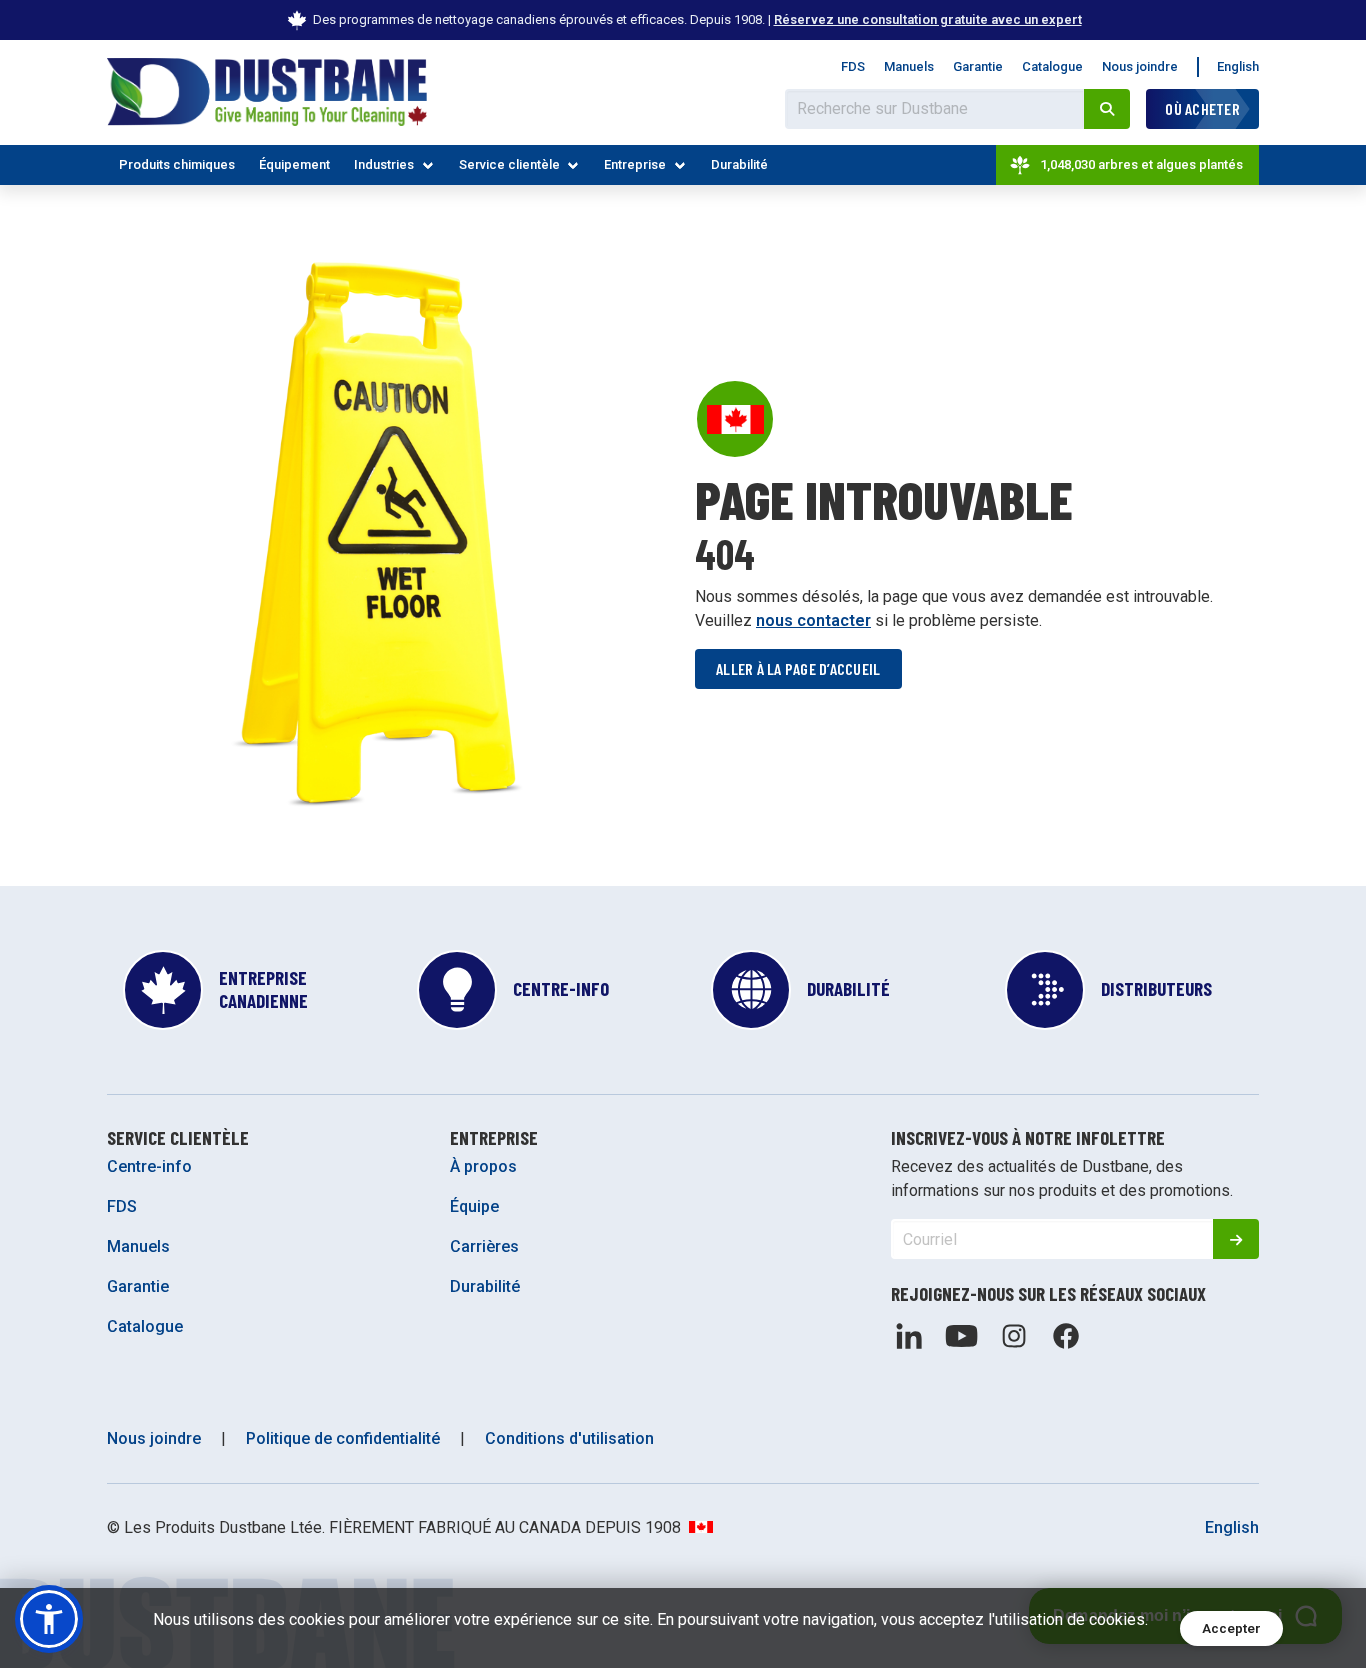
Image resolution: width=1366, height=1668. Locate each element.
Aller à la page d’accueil (798, 668)
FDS (853, 66)
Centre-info (149, 1166)
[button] (49, 1619)
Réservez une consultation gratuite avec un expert (928, 19)
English (1238, 66)
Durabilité (739, 164)
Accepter (1231, 1628)
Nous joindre (1140, 66)
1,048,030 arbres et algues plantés (1141, 164)
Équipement (294, 164)
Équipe (474, 1206)
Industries (384, 164)
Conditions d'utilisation (569, 1438)
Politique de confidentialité (343, 1438)
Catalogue (1052, 66)
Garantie (978, 66)
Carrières (484, 1246)
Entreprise (635, 164)
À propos (483, 1166)
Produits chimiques (177, 164)
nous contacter (813, 620)
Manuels (909, 66)
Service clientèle (509, 164)
